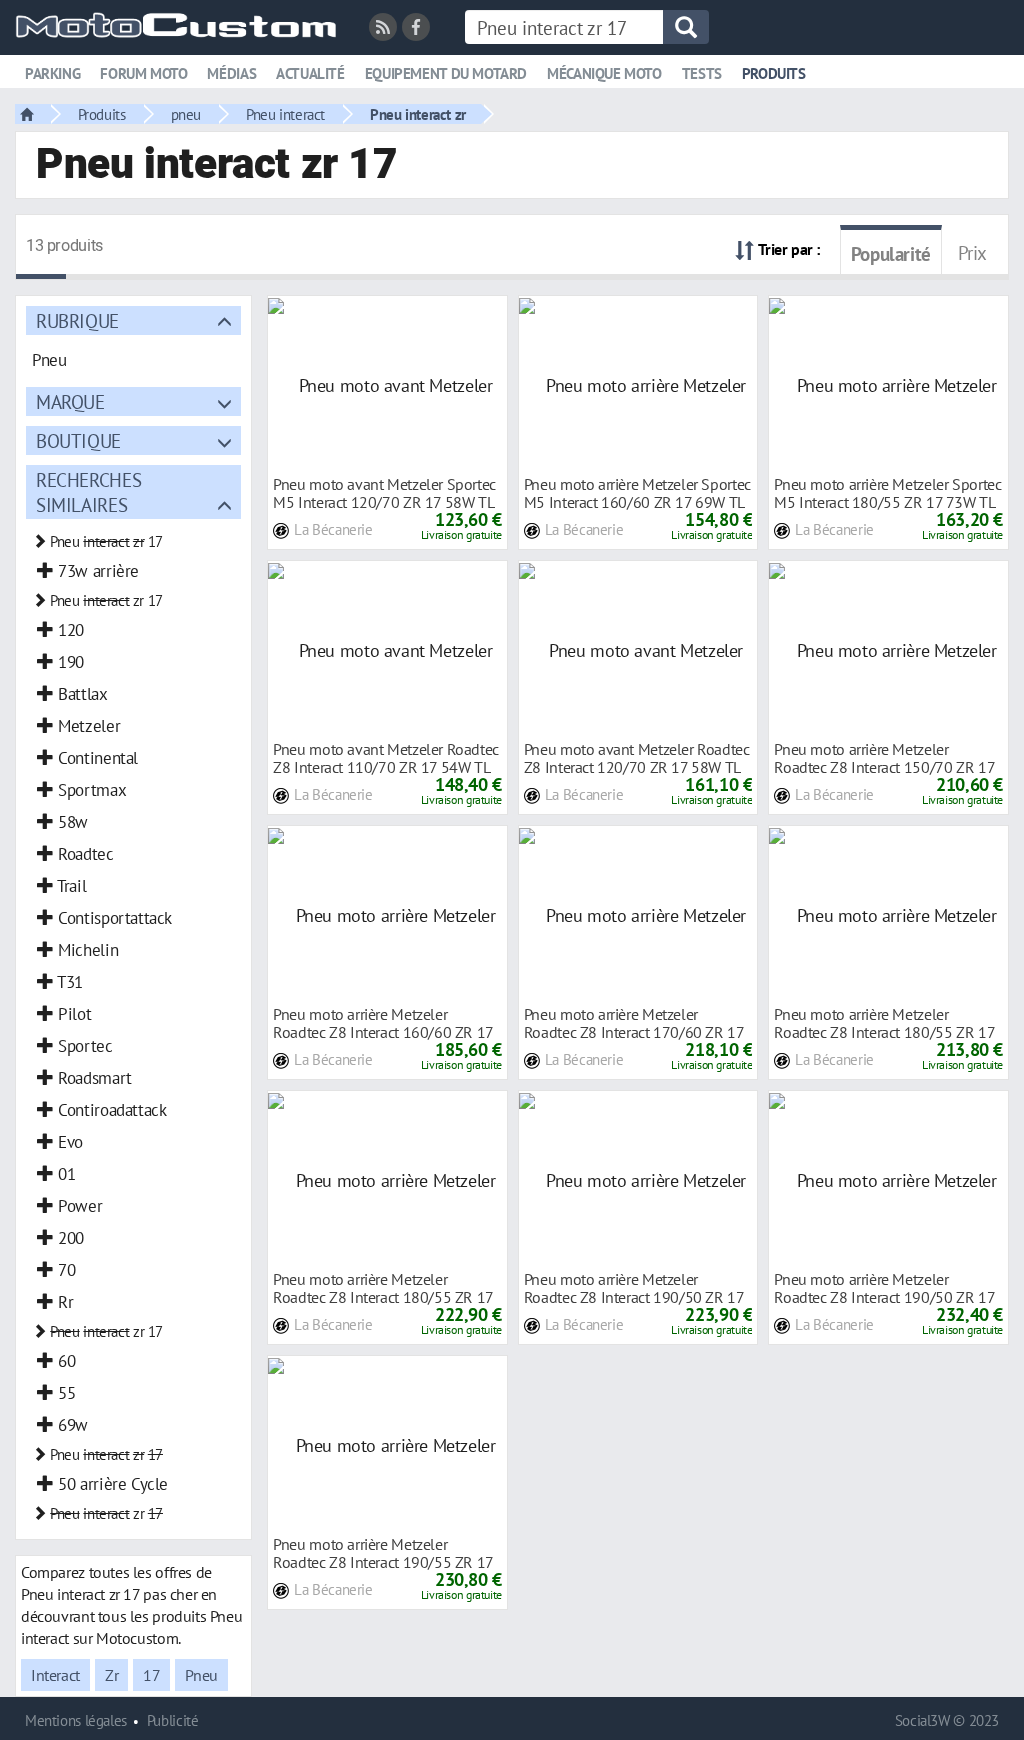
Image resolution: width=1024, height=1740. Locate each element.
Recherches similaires (88, 492)
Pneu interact (285, 114)
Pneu (201, 1675)
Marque (70, 401)
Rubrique (77, 320)
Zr (111, 1675)
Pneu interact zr (418, 114)
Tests (702, 73)
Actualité (310, 73)
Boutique (78, 440)
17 (151, 1675)
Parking (52, 73)
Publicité (173, 1720)
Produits (774, 73)
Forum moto (143, 73)
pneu (186, 114)
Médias (231, 73)
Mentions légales (76, 1720)
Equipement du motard (446, 73)
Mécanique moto (604, 73)
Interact (55, 1675)
